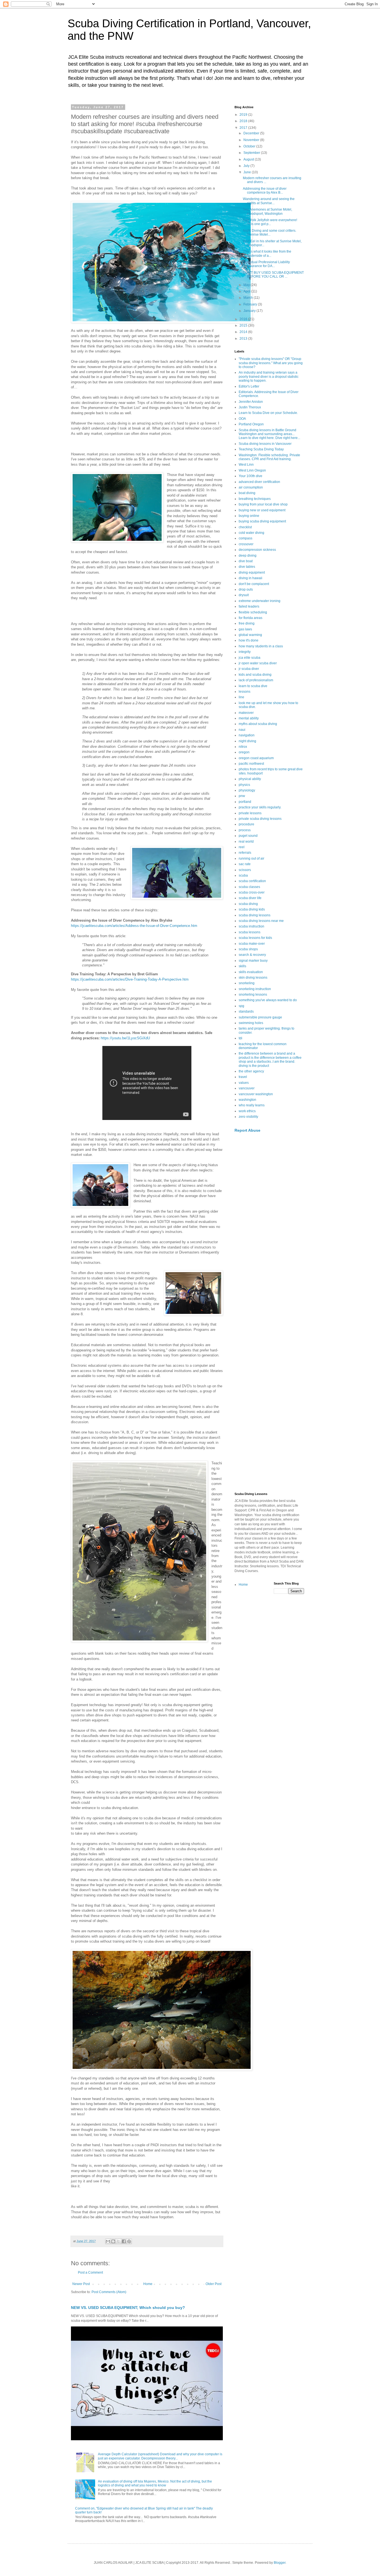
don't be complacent (254, 584)
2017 (244, 128)
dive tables (247, 567)
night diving (247, 741)
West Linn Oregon (252, 470)
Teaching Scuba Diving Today (261, 449)
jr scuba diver (249, 669)
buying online (249, 516)
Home (148, 2284)
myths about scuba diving (258, 724)
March (249, 298)
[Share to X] (119, 2241)
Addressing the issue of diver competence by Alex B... (265, 191)
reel (242, 847)
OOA (242, 419)
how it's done (249, 640)
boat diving (247, 493)
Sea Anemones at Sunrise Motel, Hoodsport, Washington (267, 211)
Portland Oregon (251, 424)
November (252, 140)
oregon (244, 752)
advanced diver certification (259, 482)
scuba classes (249, 887)
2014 (244, 332)
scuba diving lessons (255, 915)
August (249, 159)
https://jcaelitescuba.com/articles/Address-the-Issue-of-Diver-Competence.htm (134, 926)
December (252, 133)
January (250, 311)
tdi (240, 1038)
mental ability (249, 718)
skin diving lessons (253, 978)
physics (244, 785)
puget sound (248, 836)
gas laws (245, 629)
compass (245, 538)
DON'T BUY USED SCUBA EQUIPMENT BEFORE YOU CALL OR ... (273, 275)
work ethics (247, 1111)
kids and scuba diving (255, 675)
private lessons (250, 813)
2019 (244, 115)
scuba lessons (250, 932)
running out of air (251, 858)
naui (242, 730)
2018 (244, 121)
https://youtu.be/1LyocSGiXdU (125, 1038)
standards (246, 1011)
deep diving (248, 556)
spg (241, 1006)
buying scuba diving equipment (262, 521)
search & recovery (252, 955)
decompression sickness (257, 550)
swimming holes (251, 1023)
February (251, 304)
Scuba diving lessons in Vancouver (265, 444)
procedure (246, 824)
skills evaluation (251, 972)
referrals (245, 853)
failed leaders (249, 606)
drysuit (244, 595)
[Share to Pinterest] (129, 2241)
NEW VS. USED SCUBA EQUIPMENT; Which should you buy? (128, 2308)
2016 (244, 319)
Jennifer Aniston (251, 402)
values (244, 1083)
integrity (245, 652)
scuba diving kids (252, 909)
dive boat (246, 561)
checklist (245, 527)
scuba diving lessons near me (261, 921)
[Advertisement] (269, 1225)
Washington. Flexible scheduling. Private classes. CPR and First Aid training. (269, 457)
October (250, 146)
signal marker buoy (253, 961)
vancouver (247, 1088)
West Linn (246, 465)
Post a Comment (90, 2272)
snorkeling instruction (255, 989)
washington (247, 1100)
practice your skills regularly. (260, 807)
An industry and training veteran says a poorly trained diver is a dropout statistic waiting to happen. (269, 377)
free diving (247, 623)
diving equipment (252, 573)
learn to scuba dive (253, 686)
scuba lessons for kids (255, 938)
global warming (250, 635)
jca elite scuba (250, 658)
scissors (245, 870)
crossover (246, 544)
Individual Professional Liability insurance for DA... (266, 264)
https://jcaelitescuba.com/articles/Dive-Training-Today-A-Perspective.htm (130, 979)
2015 (244, 325)
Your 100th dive (251, 476)
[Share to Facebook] (124, 2241)
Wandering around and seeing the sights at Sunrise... (269, 201)
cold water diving (251, 533)
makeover (246, 713)
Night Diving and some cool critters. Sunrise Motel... (270, 233)
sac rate (245, 864)
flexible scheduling (253, 612)
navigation (247, 735)
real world (246, 842)
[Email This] (108, 2241)
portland (245, 802)
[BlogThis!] (113, 2241)
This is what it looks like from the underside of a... (267, 253)
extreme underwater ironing (260, 601)
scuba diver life (250, 898)
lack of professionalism (256, 680)
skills (242, 966)
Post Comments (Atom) (109, 2292)
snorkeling (247, 983)
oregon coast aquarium (256, 758)
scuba (243, 875)
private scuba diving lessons (260, 819)
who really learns (252, 1105)
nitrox (243, 747)
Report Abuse (247, 1130)
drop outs (246, 589)
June (248, 172)
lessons (245, 692)
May (247, 285)
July (247, 166)
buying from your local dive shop (263, 504)
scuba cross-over (252, 892)
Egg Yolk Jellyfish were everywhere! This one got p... (270, 222)
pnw (242, 796)
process (245, 830)
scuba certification (252, 881)
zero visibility (248, 1117)
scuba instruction (251, 926)
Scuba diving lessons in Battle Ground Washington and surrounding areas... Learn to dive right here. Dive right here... (269, 434)
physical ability (250, 779)
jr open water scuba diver (258, 663)
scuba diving (248, 904)
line (241, 697)
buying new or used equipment (262, 510)
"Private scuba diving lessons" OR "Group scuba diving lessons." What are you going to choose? (271, 363)
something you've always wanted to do (268, 1000)
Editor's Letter (249, 386)
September (252, 153)
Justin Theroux (250, 407)
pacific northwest (251, 764)
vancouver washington (256, 1094)
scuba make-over (252, 944)
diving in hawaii (251, 578)
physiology (247, 790)
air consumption (251, 487)
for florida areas (251, 618)
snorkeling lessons (253, 995)
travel (243, 1077)
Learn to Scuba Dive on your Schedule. (268, 413)
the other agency (251, 1071)
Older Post (214, 2284)
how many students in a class (261, 646)
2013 (244, 339)
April (247, 291)
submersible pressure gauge (260, 1017)
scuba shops (248, 949)
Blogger (280, 2563)
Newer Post (81, 2284)
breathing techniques (255, 499)
